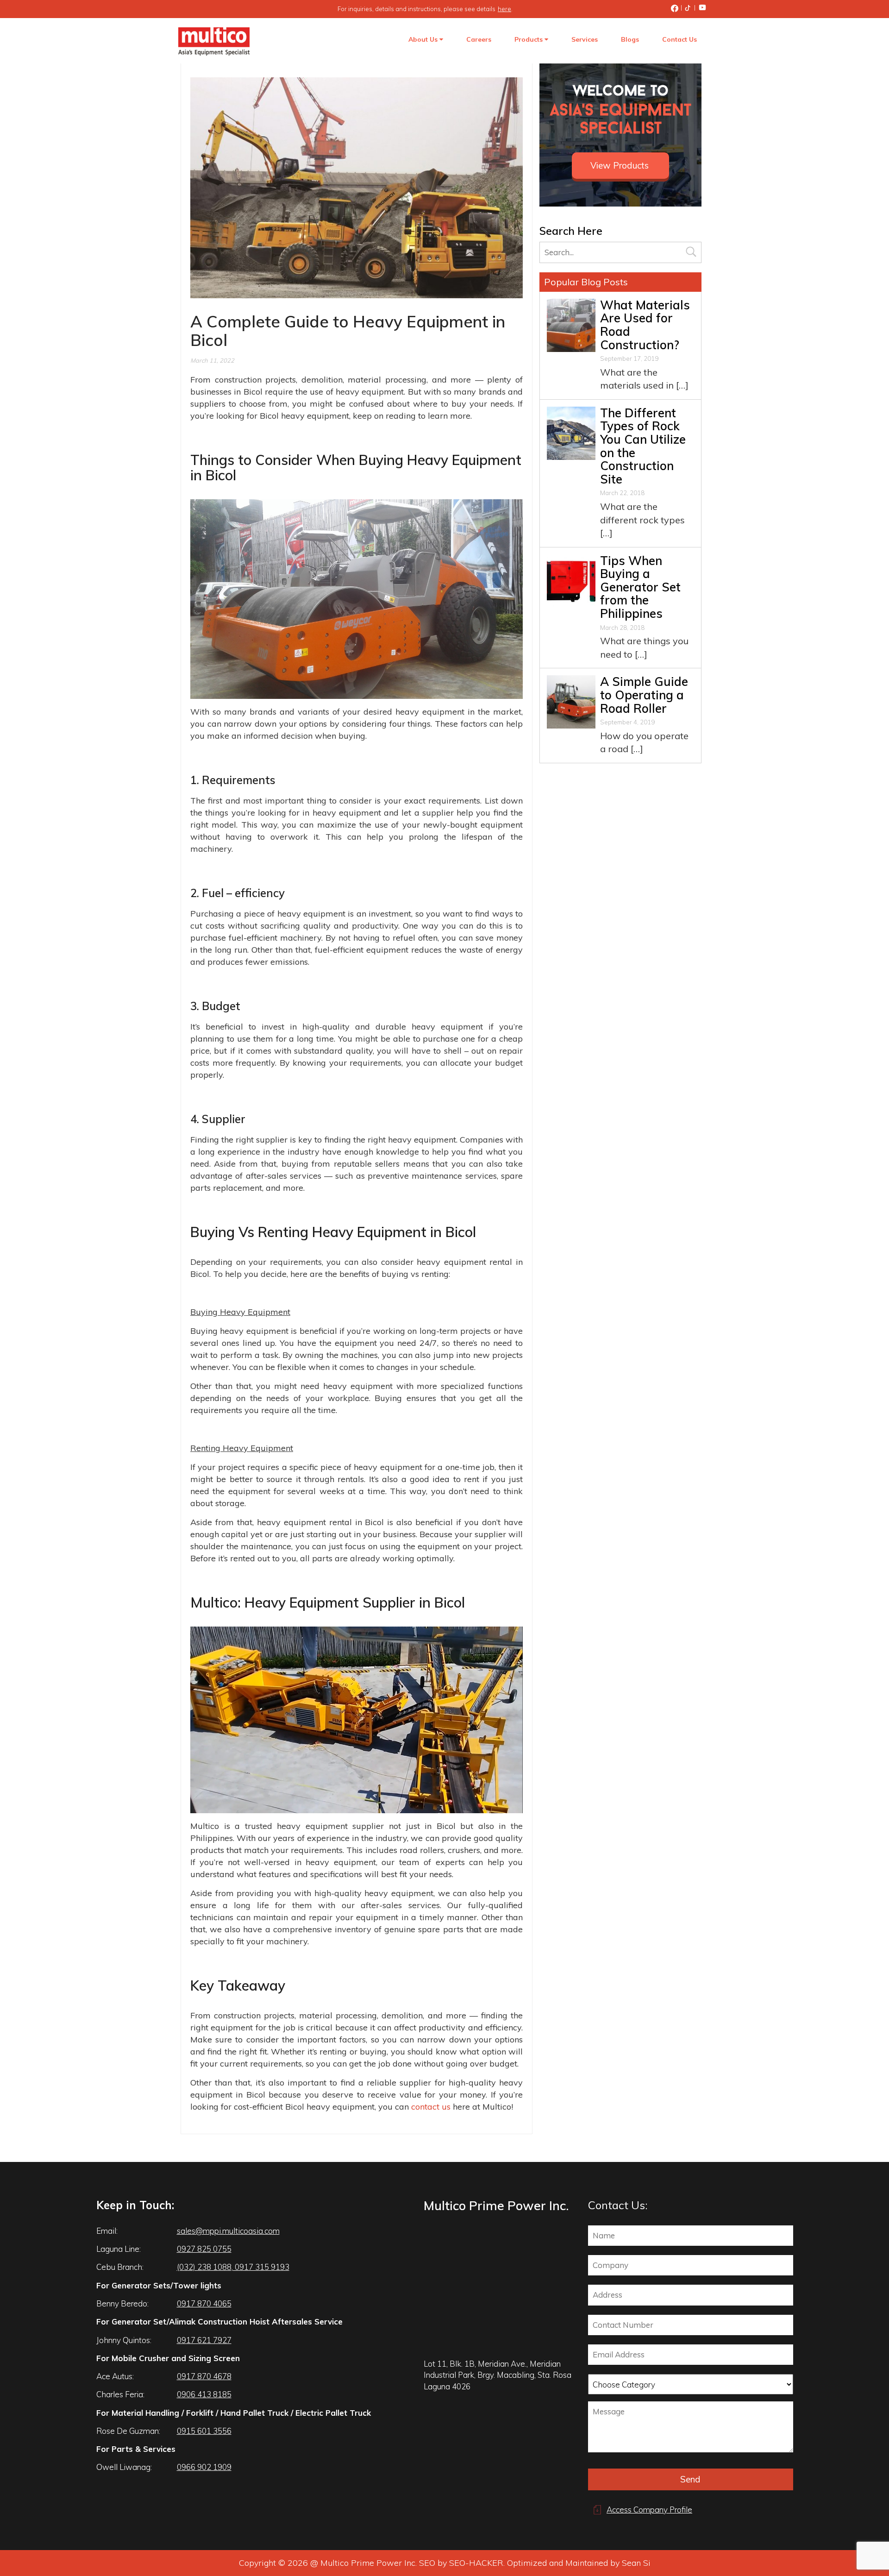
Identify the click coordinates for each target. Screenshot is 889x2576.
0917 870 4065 (204, 2303)
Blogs (630, 39)
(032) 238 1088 (204, 2267)
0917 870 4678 (204, 2376)
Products (529, 39)
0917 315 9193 (261, 2267)
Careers (479, 39)
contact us (431, 2107)
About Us (424, 39)
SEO (427, 2563)
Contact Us (679, 39)
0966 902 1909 (204, 2467)
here (504, 9)
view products (620, 165)
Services (585, 39)
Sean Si (636, 2563)
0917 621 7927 (204, 2340)
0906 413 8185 (204, 2394)
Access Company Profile (649, 2510)
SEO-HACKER (476, 2563)
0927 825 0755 (204, 2249)
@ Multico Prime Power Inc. (363, 2563)
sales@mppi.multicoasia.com (228, 2231)
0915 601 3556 (204, 2431)
